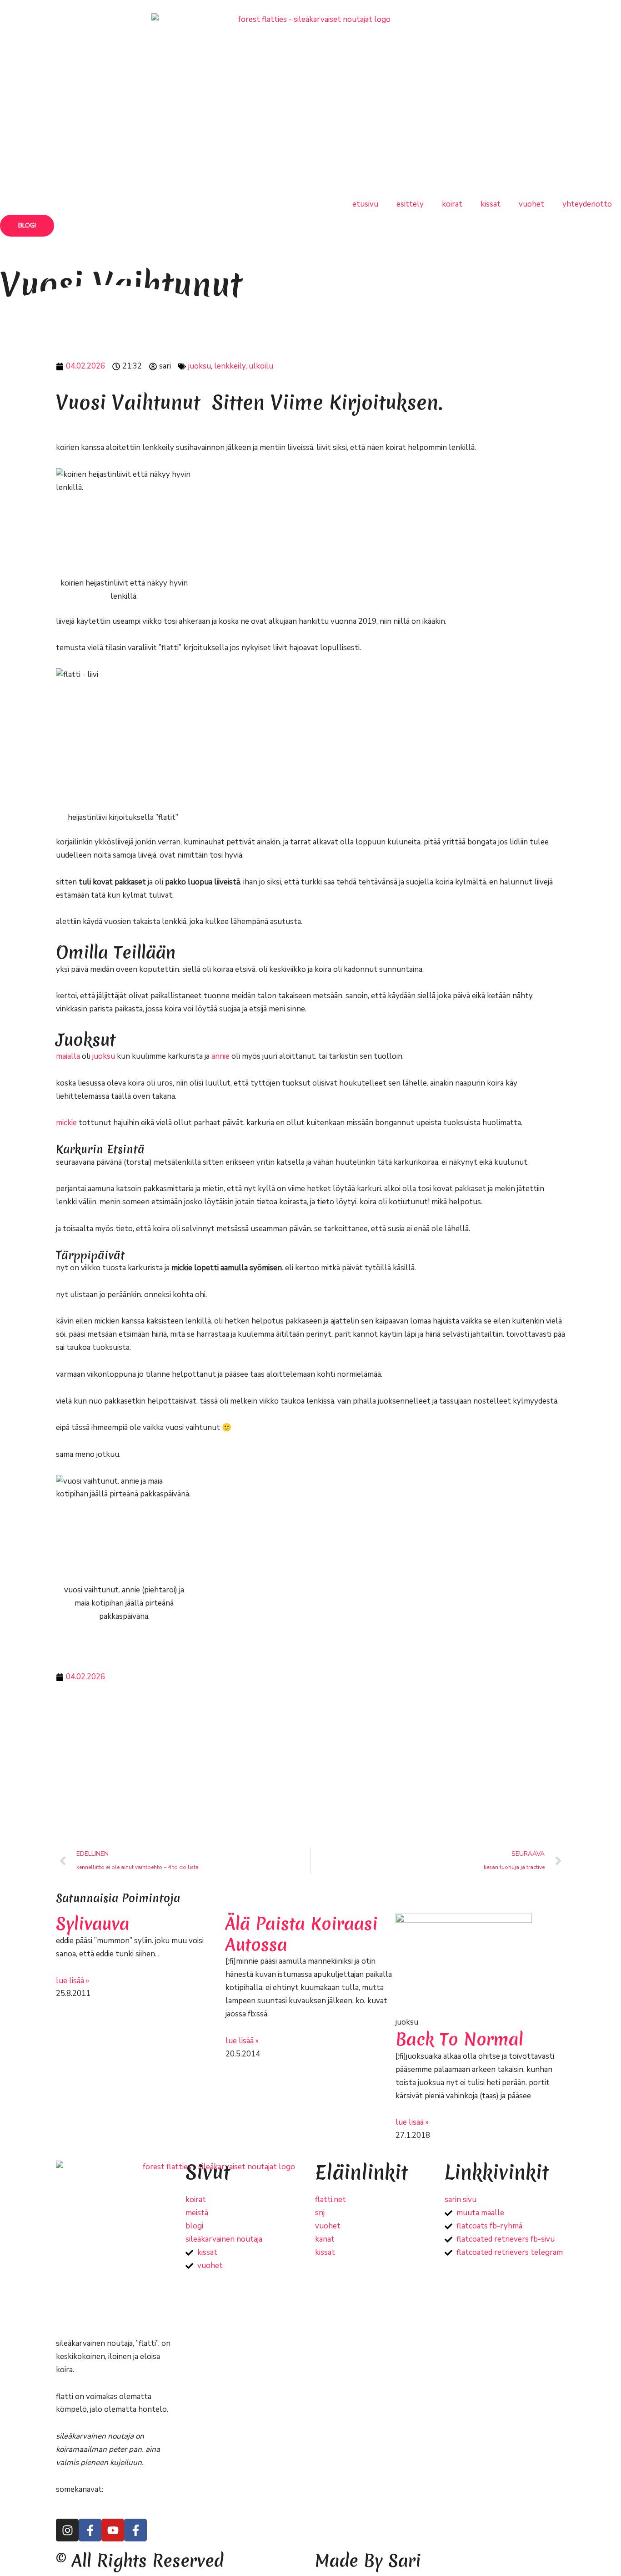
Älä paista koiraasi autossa (302, 1934)
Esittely (410, 204)
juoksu (200, 366)
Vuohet (531, 204)
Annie (220, 1056)
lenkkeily (230, 366)
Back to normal (459, 2039)
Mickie (66, 1123)
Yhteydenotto (587, 204)
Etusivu (365, 204)
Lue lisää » (73, 1981)
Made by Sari (368, 2561)
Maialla (68, 1056)
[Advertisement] (310, 1766)
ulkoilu (261, 366)
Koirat (452, 204)
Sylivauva (93, 1924)
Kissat (491, 204)
